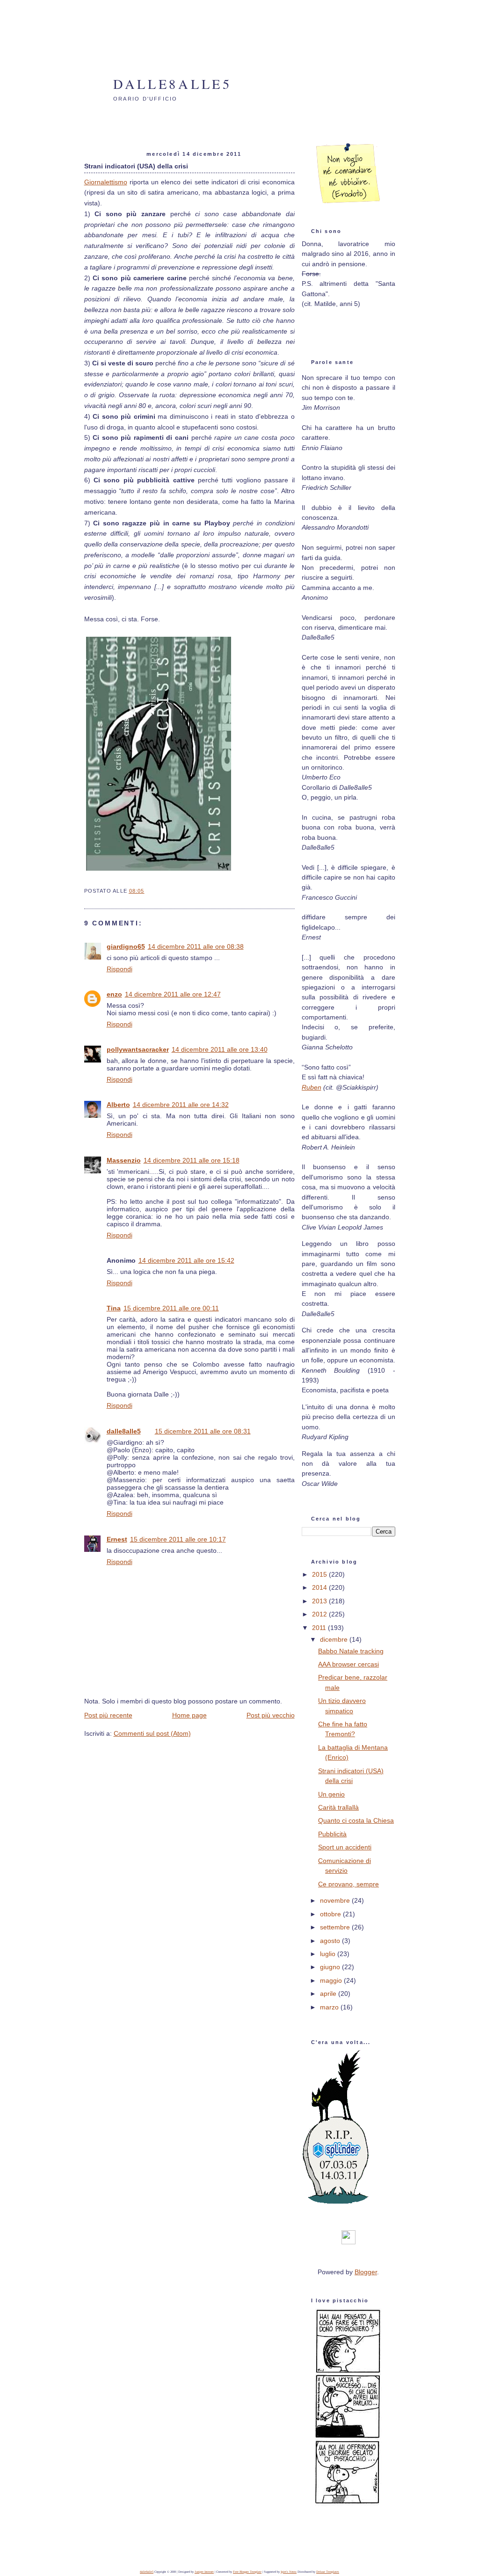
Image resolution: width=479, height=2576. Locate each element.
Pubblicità (332, 1834)
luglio (329, 1954)
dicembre (335, 1639)
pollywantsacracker (138, 1049)
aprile (329, 1994)
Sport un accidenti (345, 1847)
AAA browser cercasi (348, 1664)
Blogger (366, 2272)
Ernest (117, 1539)
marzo (330, 2007)
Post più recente (108, 1715)
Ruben (312, 1087)
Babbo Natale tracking (351, 1651)
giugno (331, 1967)
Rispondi (120, 969)
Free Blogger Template (247, 2572)
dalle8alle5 (173, 84)
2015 (320, 1574)
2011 (320, 1628)
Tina (114, 1308)
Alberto (118, 1105)
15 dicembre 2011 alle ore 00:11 (171, 1308)
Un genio (331, 1794)
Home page (189, 1715)
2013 (320, 1601)
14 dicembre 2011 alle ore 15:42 (186, 1260)
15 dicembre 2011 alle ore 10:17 (178, 1539)
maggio (332, 1980)
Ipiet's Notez (289, 2572)
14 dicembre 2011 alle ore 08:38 (196, 946)
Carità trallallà (338, 1807)
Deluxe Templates (328, 2572)
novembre (336, 1900)
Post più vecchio (271, 1715)
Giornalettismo (106, 182)
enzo (114, 994)
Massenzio (124, 1160)
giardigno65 (126, 946)
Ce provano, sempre (348, 1884)
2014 (320, 1587)
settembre (336, 1927)
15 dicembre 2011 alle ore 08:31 (203, 1431)
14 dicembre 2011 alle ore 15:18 (192, 1160)
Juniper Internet (204, 2572)
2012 (320, 1614)
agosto (331, 1941)
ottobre (331, 1914)
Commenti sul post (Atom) (152, 1733)
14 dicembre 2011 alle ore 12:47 (173, 994)
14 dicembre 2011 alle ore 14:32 (181, 1105)
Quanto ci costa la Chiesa (356, 1820)
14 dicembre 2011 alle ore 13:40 (220, 1049)
